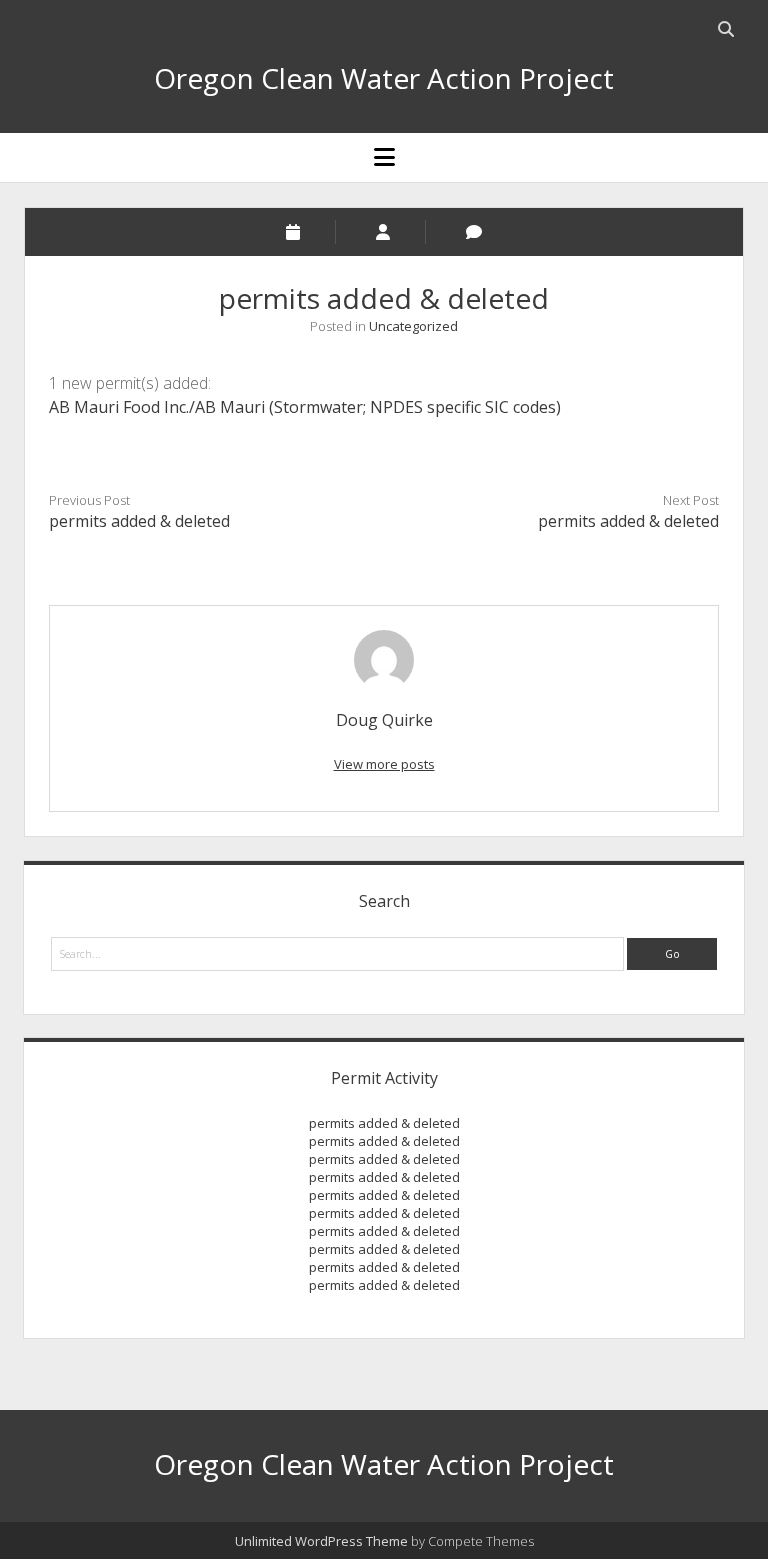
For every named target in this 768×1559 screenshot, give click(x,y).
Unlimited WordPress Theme (321, 1541)
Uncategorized (413, 326)
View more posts (384, 764)
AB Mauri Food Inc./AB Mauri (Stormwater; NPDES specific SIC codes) (305, 407)
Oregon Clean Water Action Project (384, 78)
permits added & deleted (139, 521)
